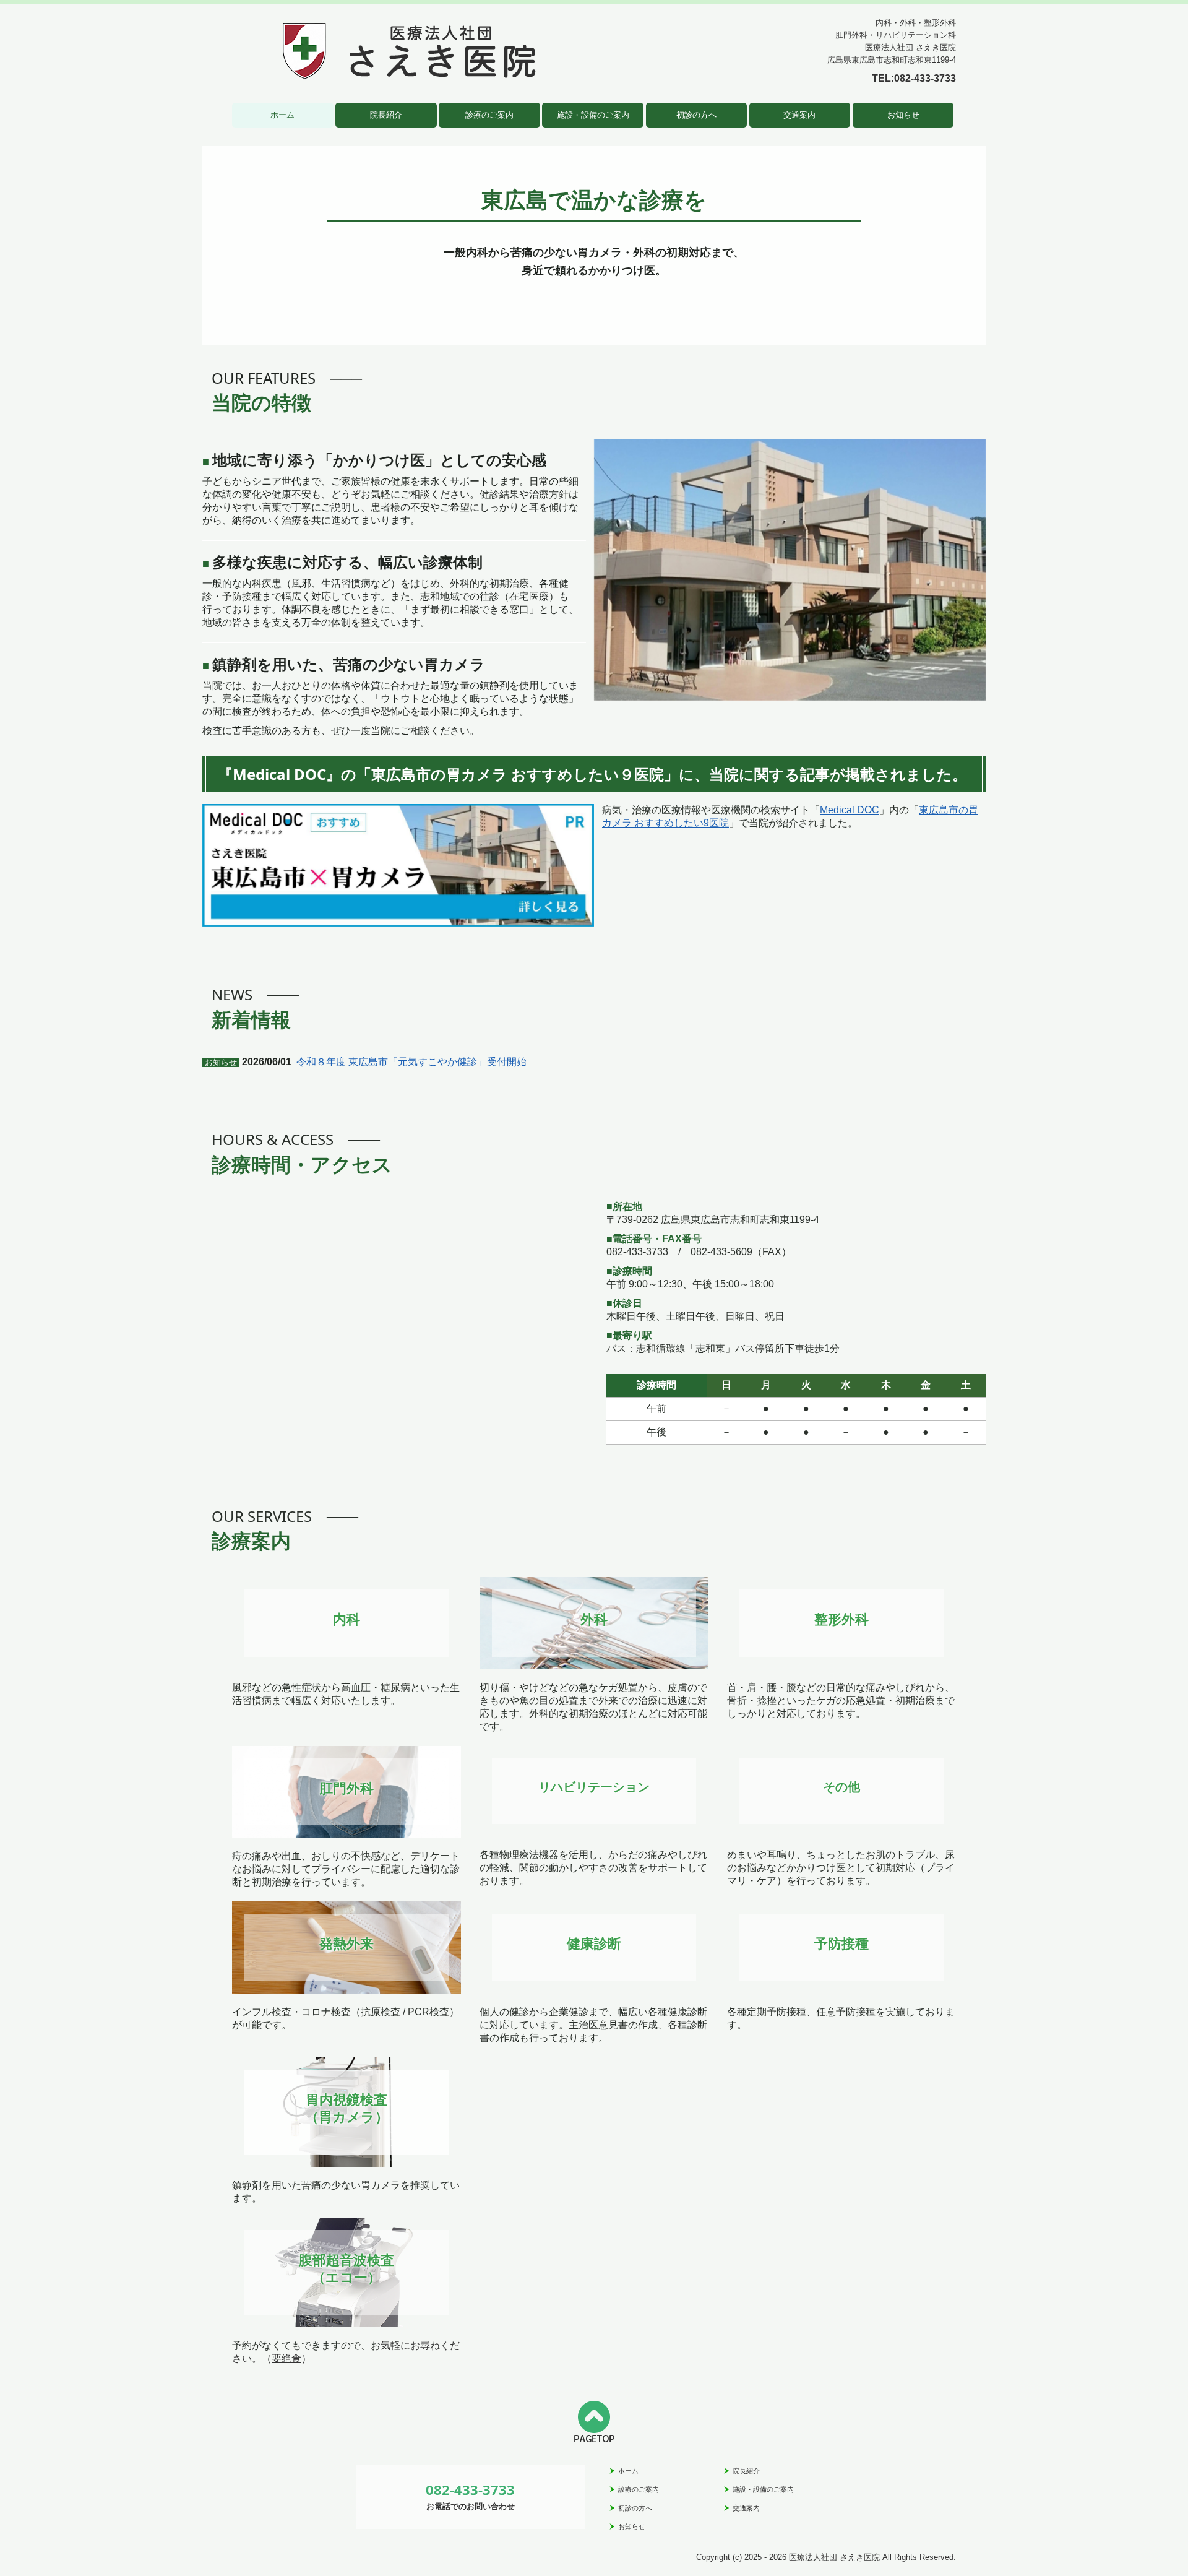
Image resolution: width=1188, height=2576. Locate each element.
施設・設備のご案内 (593, 115)
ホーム (282, 115)
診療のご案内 (489, 115)
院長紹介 (386, 115)
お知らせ (903, 115)
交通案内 (799, 115)
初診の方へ (696, 115)
